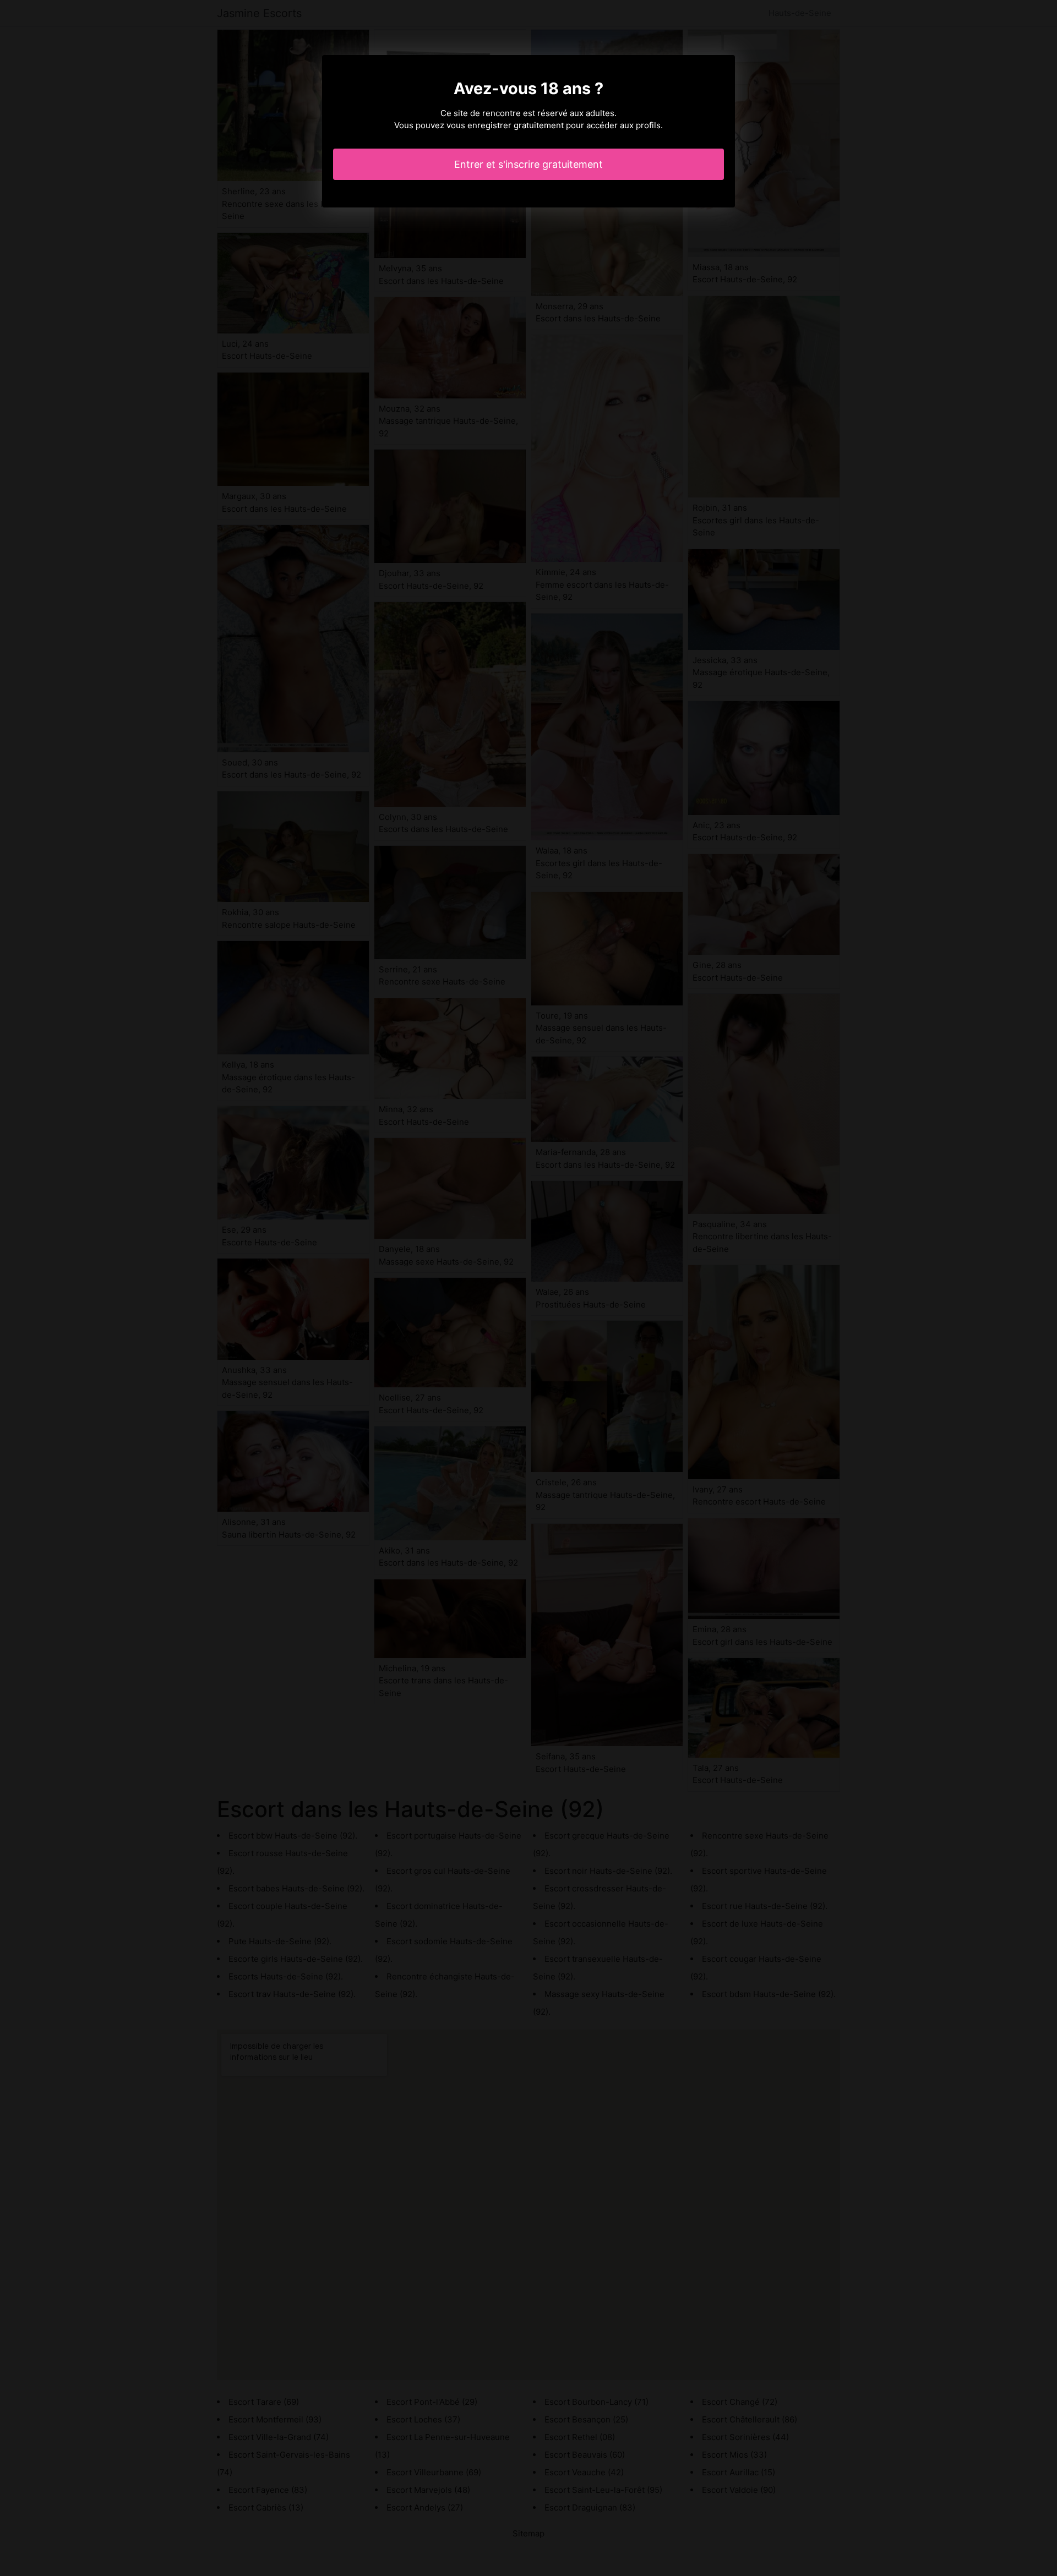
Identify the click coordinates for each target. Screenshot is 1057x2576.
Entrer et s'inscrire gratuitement (528, 164)
